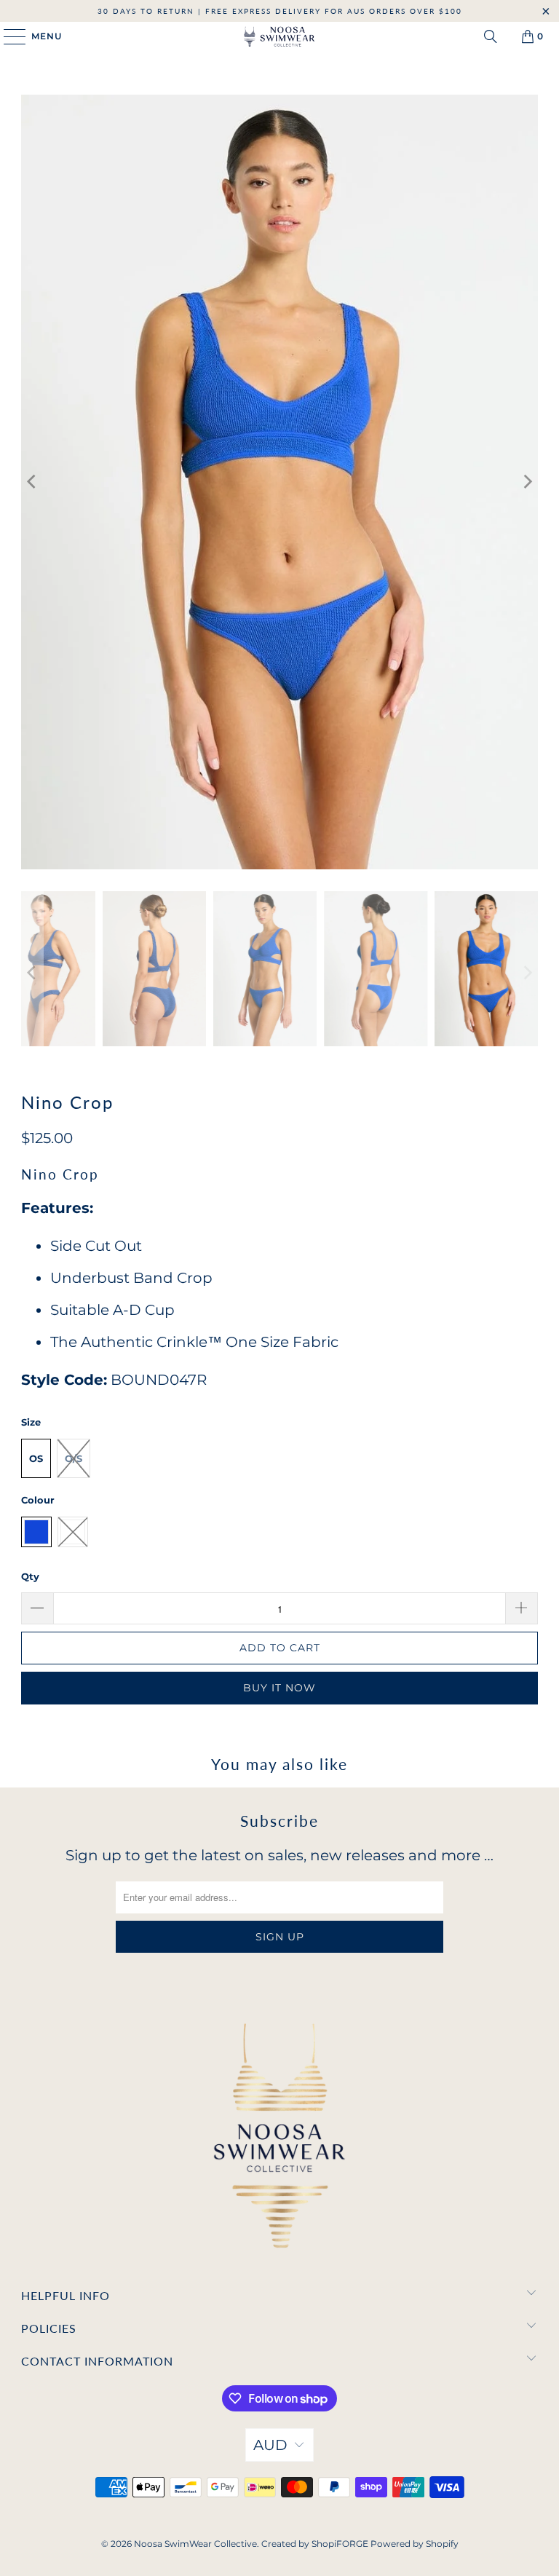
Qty (30, 1576)
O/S (74, 1458)
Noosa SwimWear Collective (195, 2544)
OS (36, 1458)
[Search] (491, 36)
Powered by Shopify (415, 2544)
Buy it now (279, 1688)
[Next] (527, 482)
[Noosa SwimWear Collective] (279, 36)
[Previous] (32, 482)
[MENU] (8, 36)
